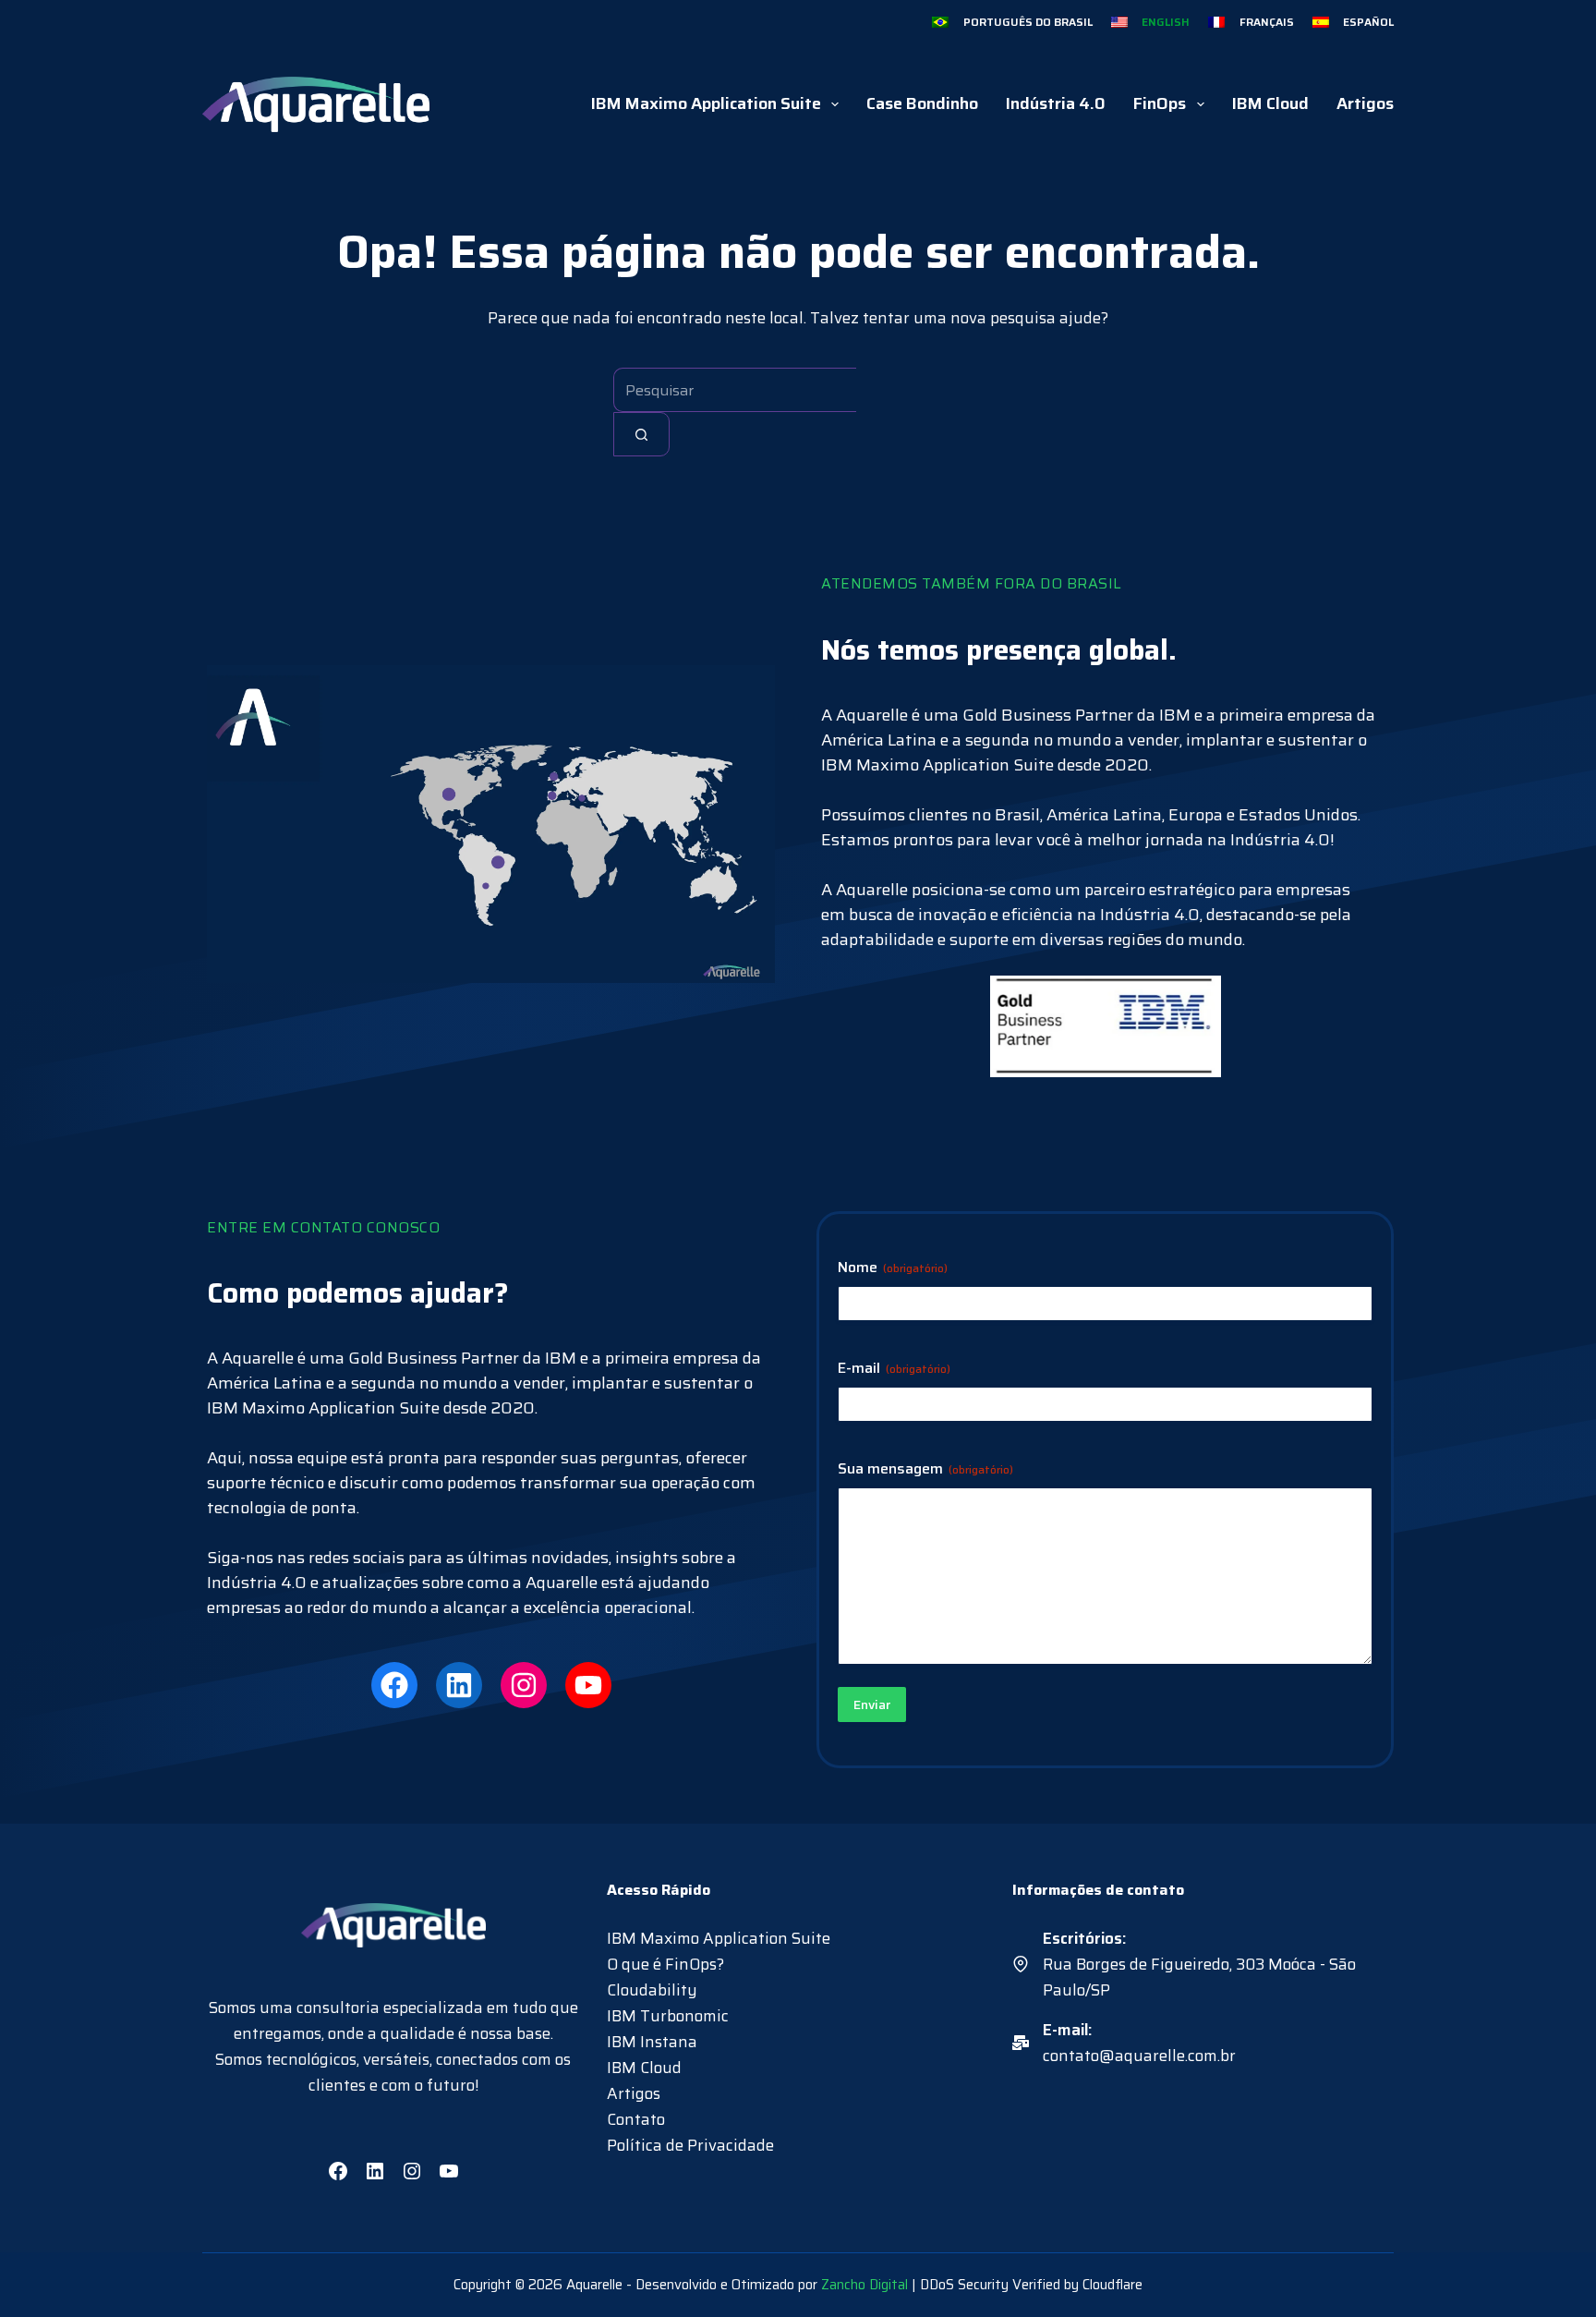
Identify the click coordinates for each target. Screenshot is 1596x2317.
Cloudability (652, 1990)
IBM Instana (652, 2042)
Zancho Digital (864, 2285)
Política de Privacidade (690, 2145)
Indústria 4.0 (1056, 103)
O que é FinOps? (665, 1964)
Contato (636, 2119)
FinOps (1160, 103)
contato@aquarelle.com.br (1139, 2056)
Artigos (1365, 103)
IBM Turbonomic (668, 2016)
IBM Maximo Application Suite (706, 103)
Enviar (872, 1704)
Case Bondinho (922, 103)
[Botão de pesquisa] (641, 434)
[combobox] (735, 390)
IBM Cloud (1270, 103)
